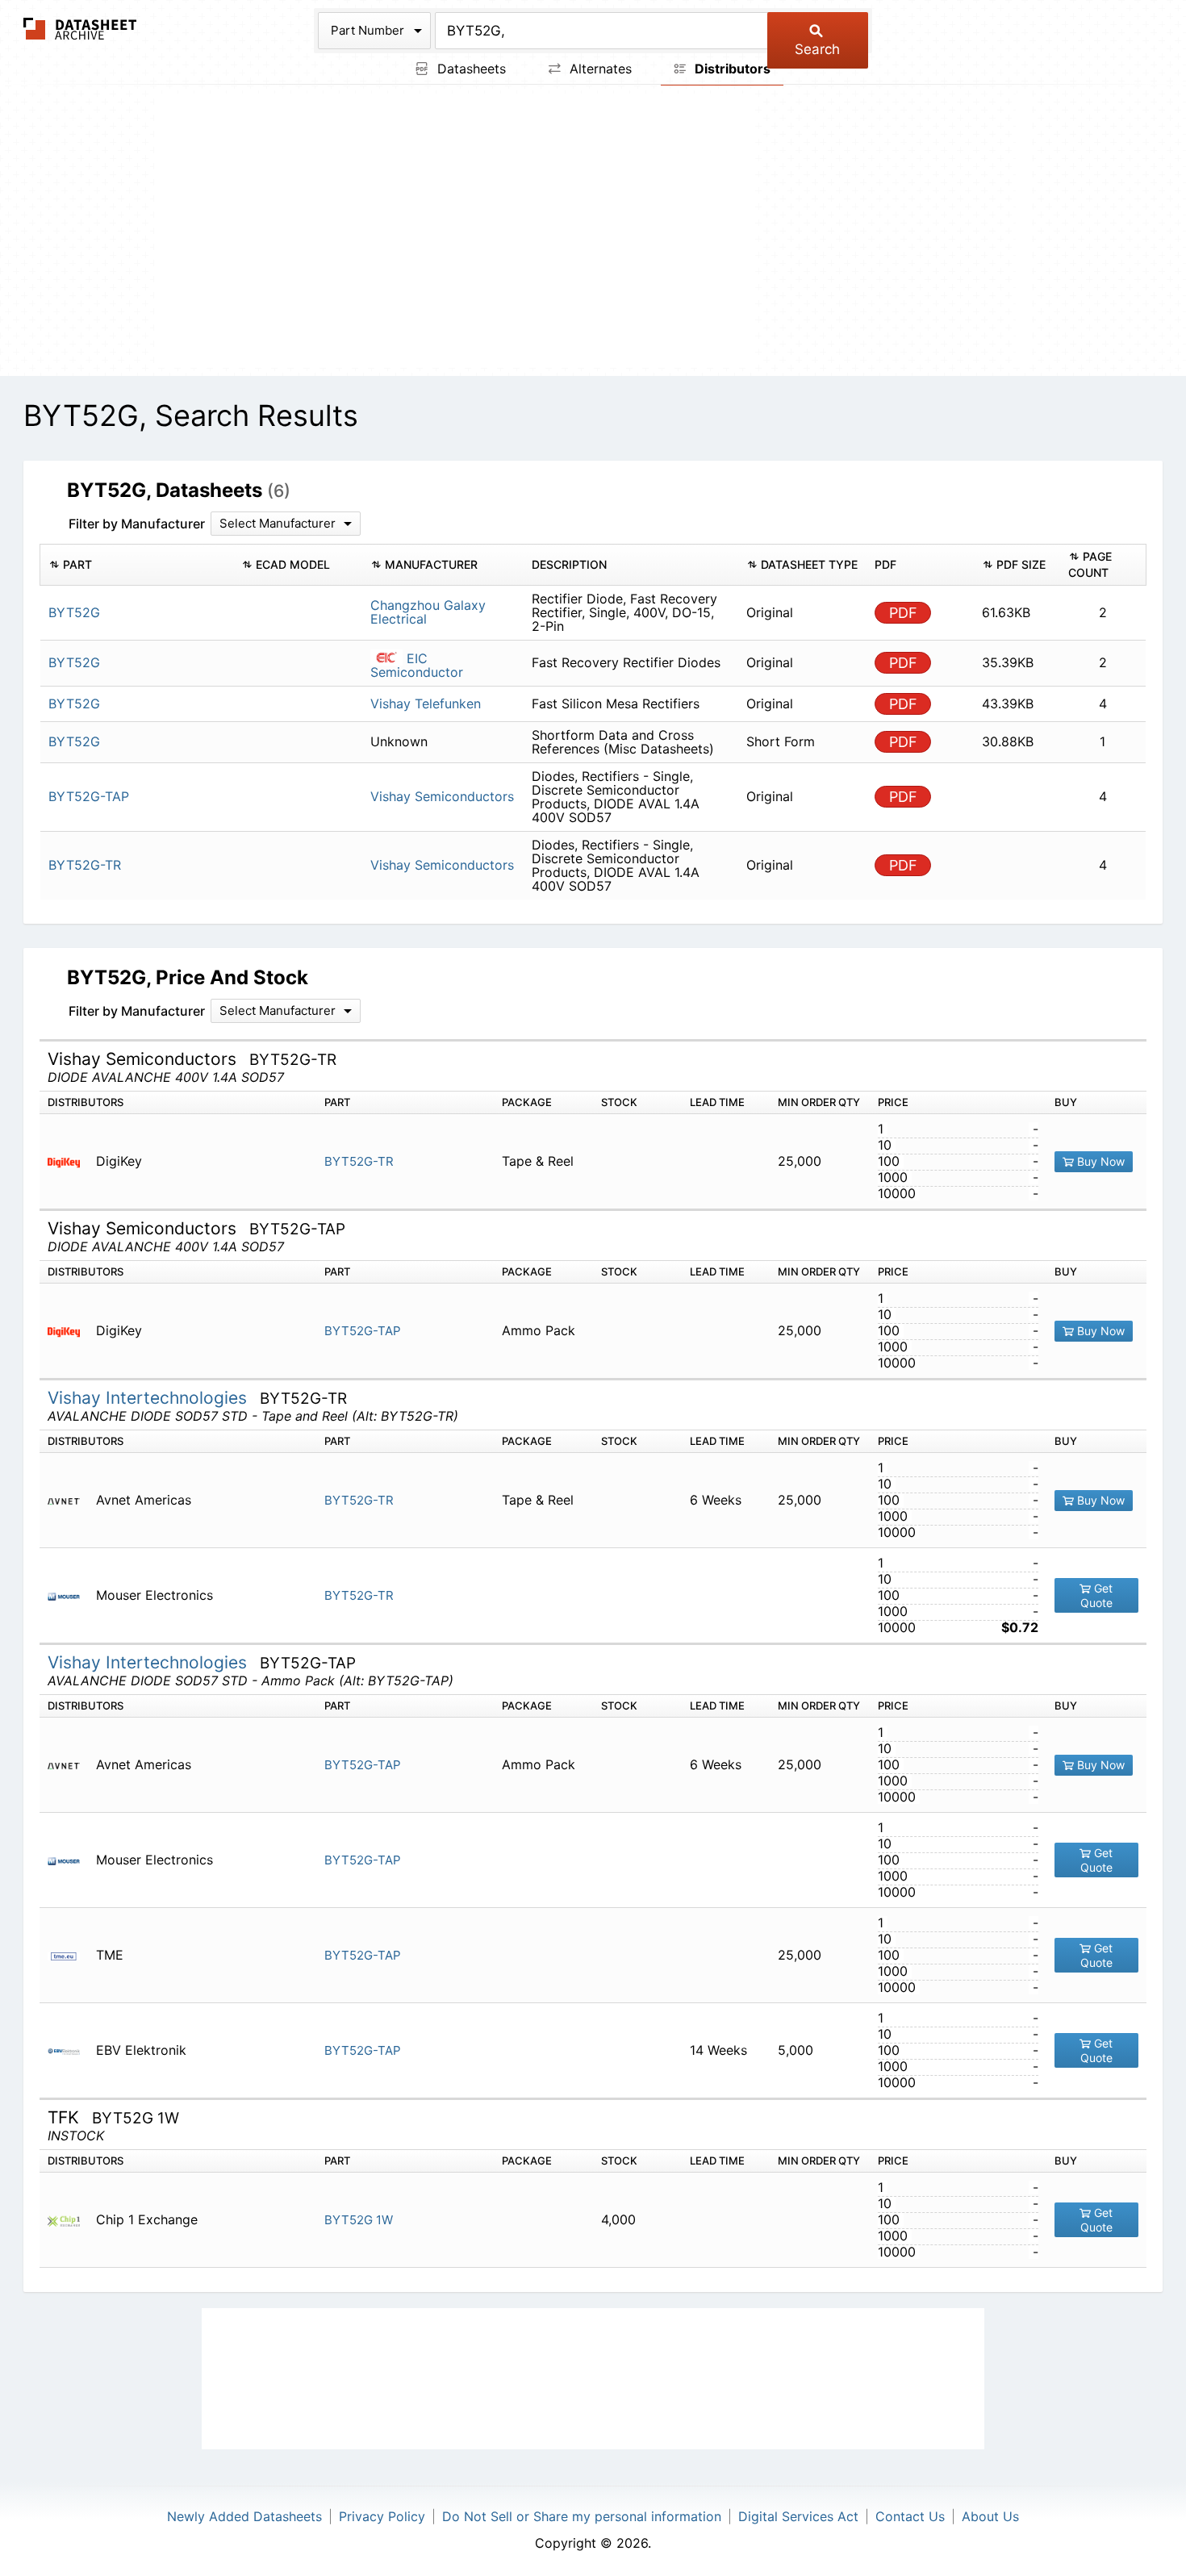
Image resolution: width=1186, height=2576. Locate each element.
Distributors (731, 69)
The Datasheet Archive (80, 29)
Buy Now (1099, 1161)
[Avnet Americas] (70, 1500)
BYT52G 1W (359, 2220)
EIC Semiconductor (417, 665)
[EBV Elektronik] (70, 2050)
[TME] (70, 1955)
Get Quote (1097, 1595)
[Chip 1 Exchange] (70, 2220)
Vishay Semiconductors (442, 796)
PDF (903, 613)
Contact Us (910, 2516)
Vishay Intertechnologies (150, 1398)
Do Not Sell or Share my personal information (582, 2516)
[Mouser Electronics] (70, 1595)
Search (817, 49)
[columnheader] (137, 565)
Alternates (599, 69)
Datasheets (470, 69)
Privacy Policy (382, 2516)
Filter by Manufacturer (137, 524)
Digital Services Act (798, 2516)
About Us (990, 2516)
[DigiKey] (70, 1161)
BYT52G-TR (359, 1161)
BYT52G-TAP (363, 1331)
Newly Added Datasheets (244, 2516)
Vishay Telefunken (426, 703)
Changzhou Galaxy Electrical (428, 612)
